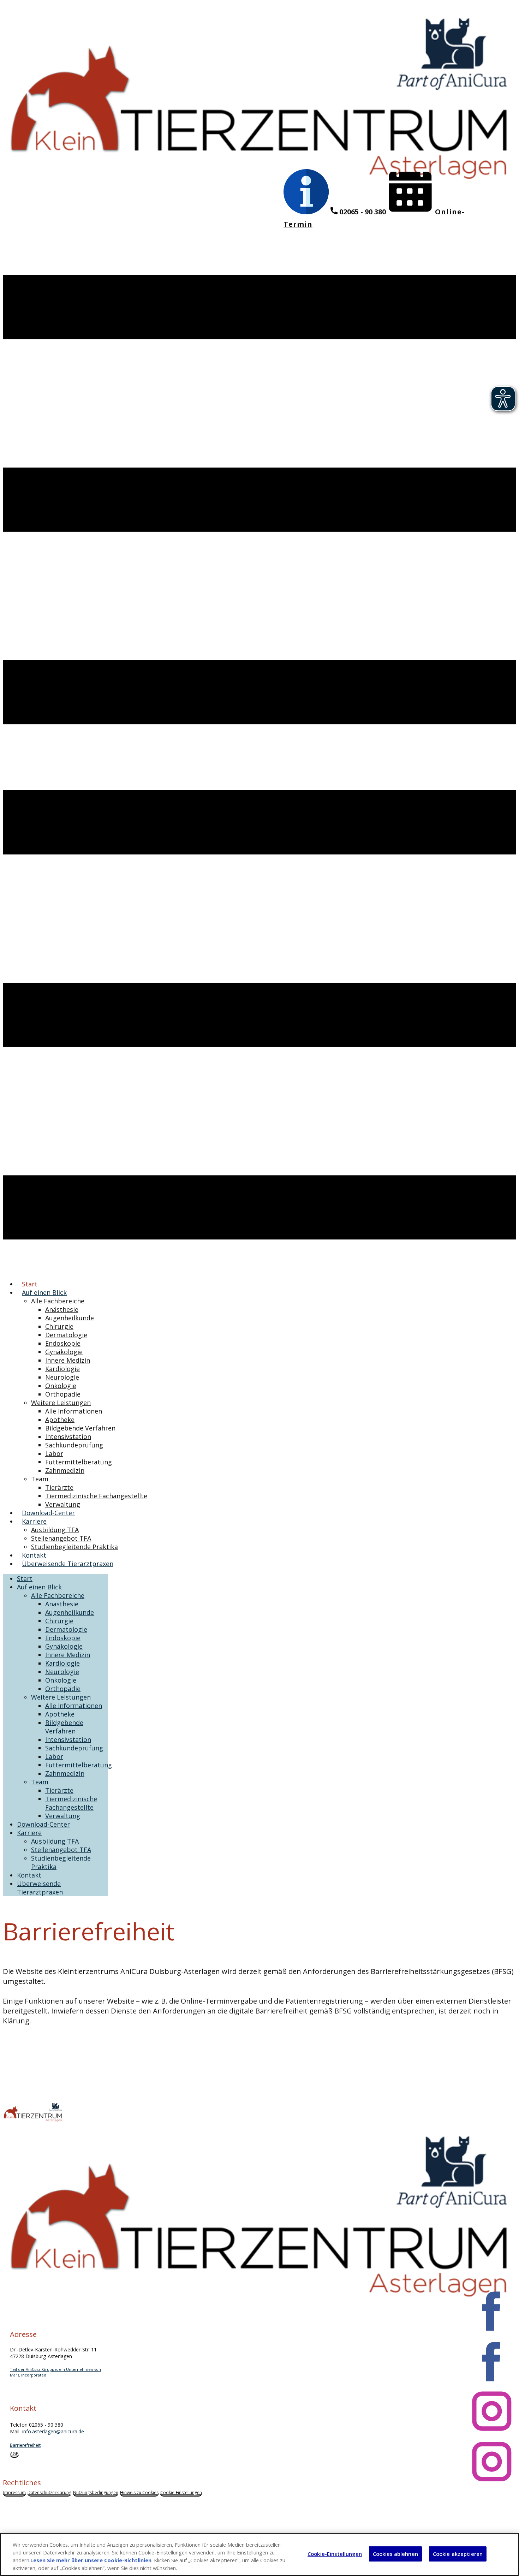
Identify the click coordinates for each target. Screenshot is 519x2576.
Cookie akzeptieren (458, 2554)
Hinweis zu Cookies (139, 2492)
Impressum (14, 2492)
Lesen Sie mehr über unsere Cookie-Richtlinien (91, 2560)
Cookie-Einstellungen (181, 2492)
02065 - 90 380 (363, 212)
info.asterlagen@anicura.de (53, 2431)
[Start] (259, 203)
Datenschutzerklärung (49, 2492)
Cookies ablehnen (395, 2554)
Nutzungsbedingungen (96, 2492)
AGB (14, 2454)
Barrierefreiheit (25, 2445)
